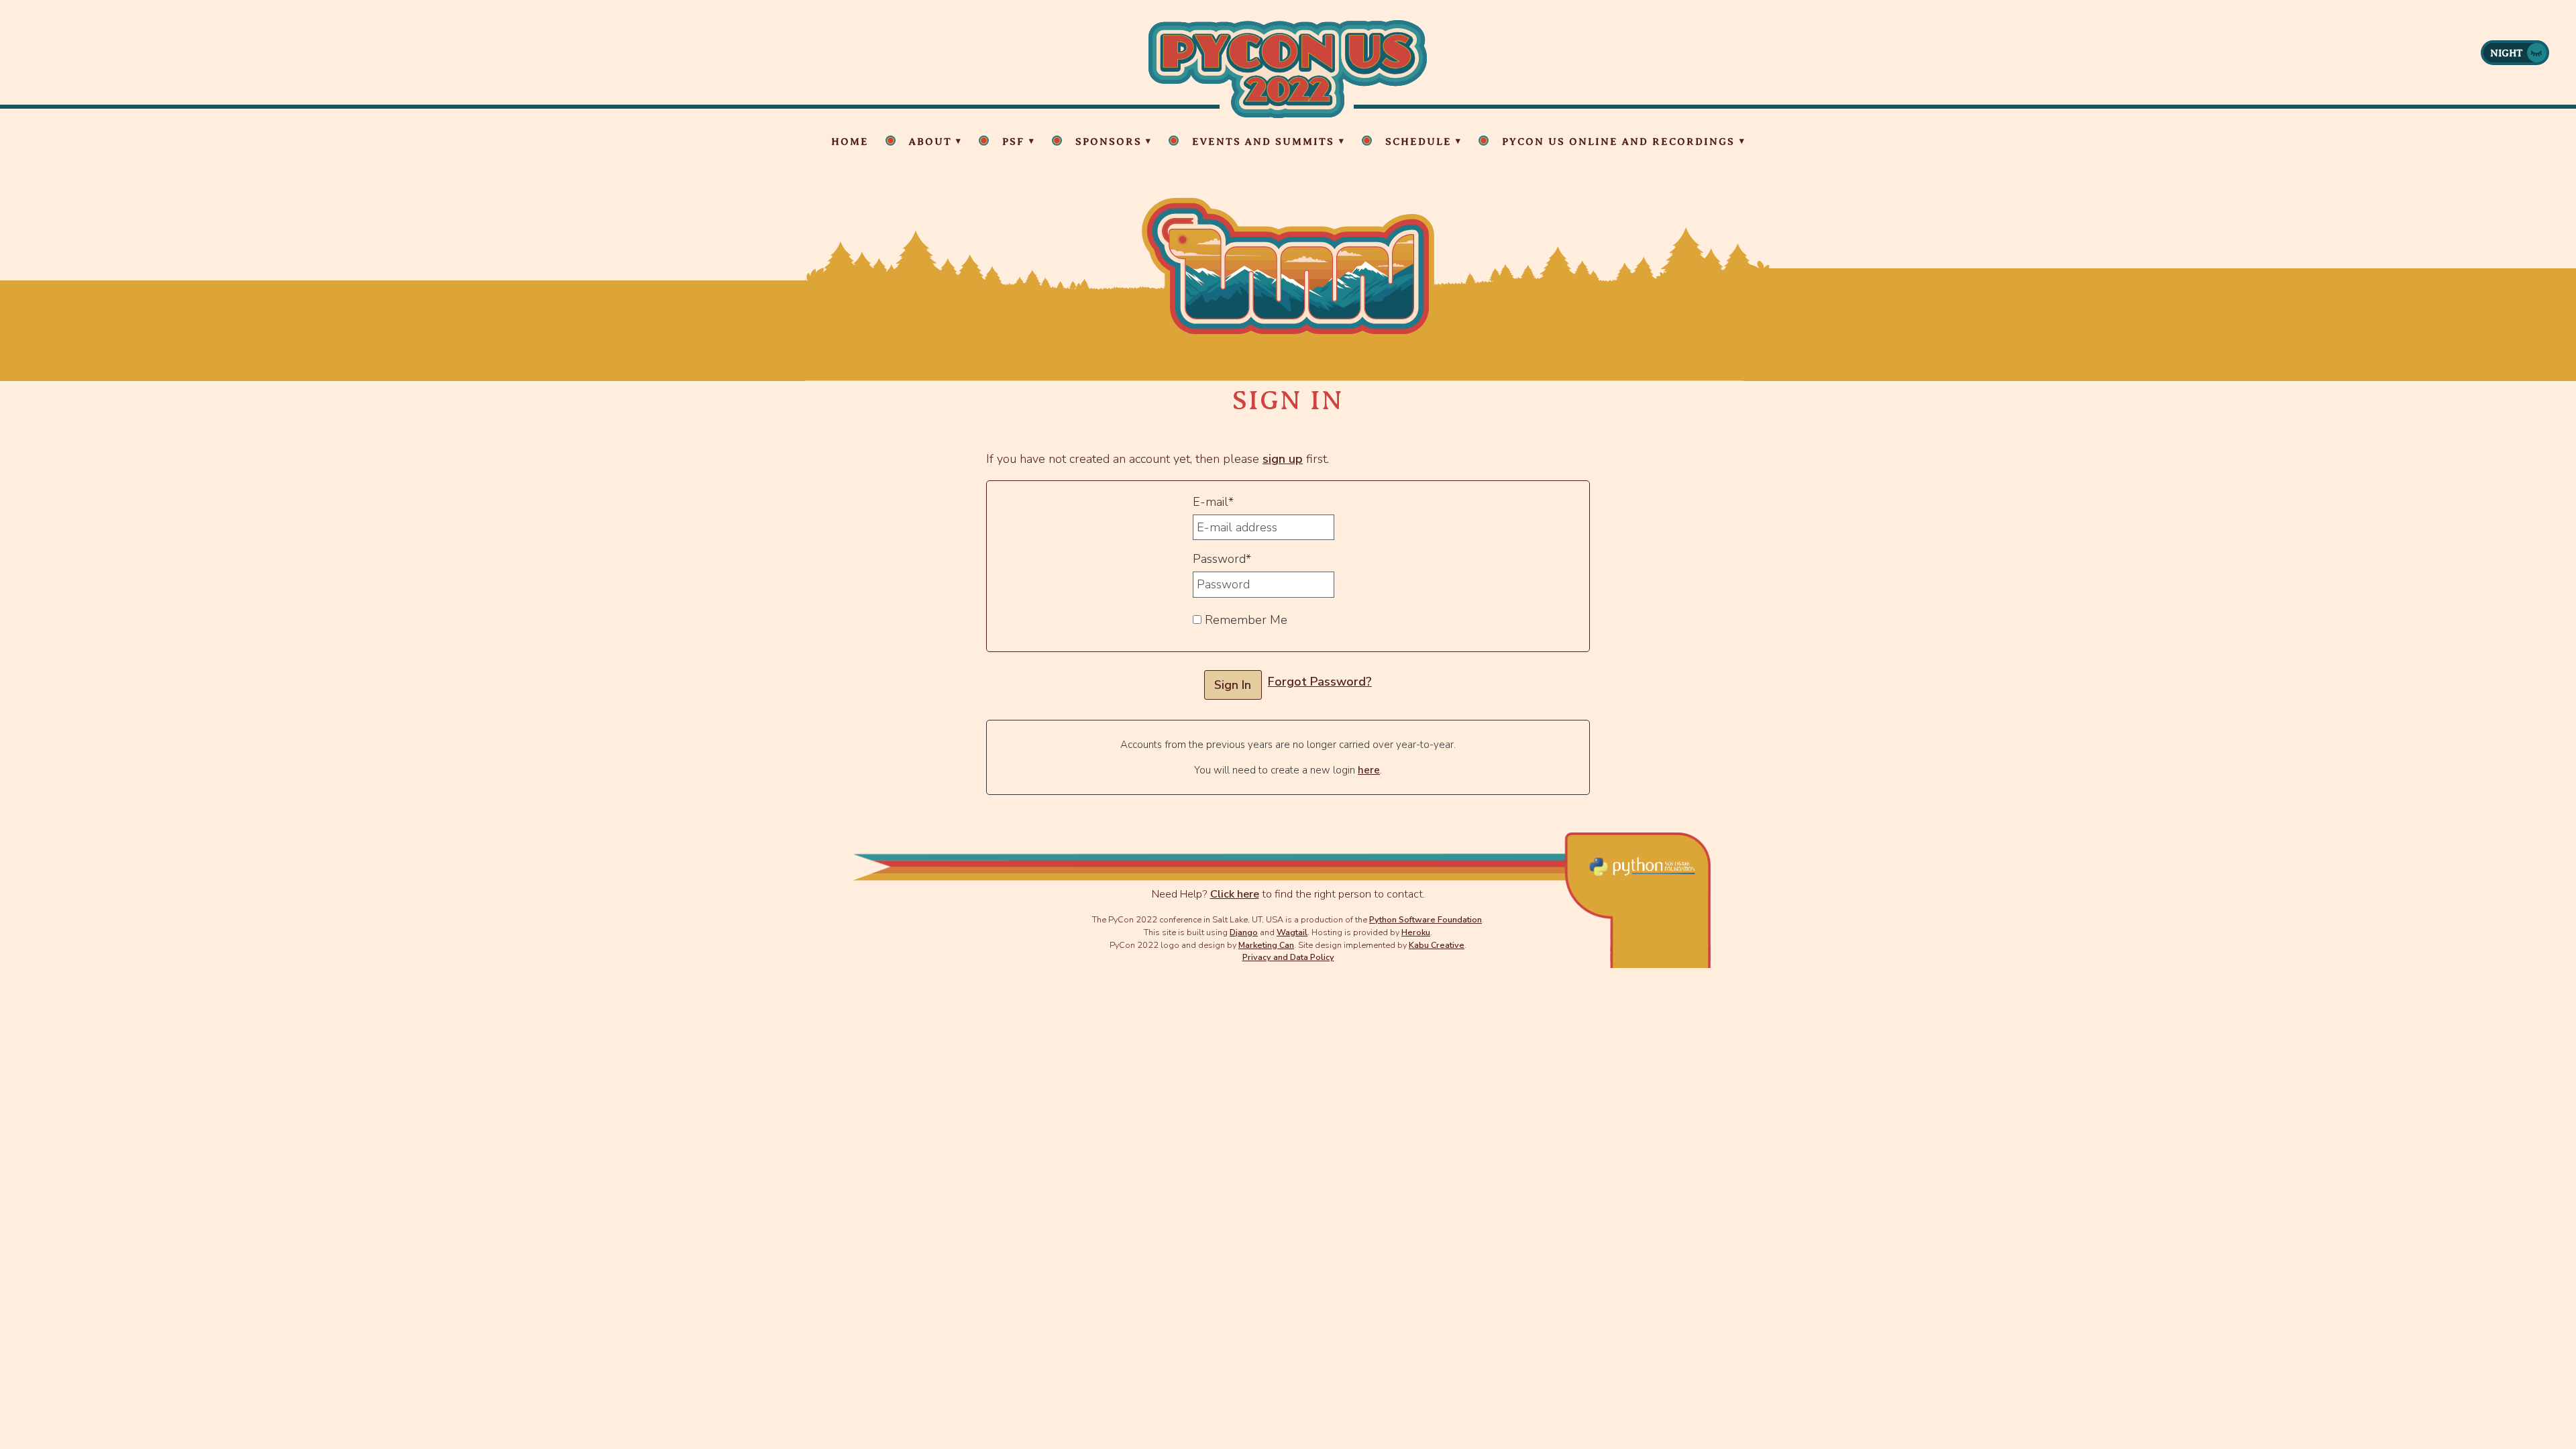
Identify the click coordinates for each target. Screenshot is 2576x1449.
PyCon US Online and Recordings (1618, 142)
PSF (1013, 142)
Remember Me (1244, 620)
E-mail (1213, 502)
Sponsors (1109, 142)
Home (850, 142)
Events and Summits (1263, 142)
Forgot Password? (1320, 682)
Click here (1235, 894)
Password (1222, 559)
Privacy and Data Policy (1288, 957)
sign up (1283, 459)
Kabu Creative (1437, 945)
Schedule (1418, 142)
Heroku (1416, 932)
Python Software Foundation (1426, 919)
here (1369, 770)
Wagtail (1292, 932)
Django (1244, 932)
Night (2507, 53)
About (930, 142)
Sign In (1233, 685)
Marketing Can (1266, 945)
